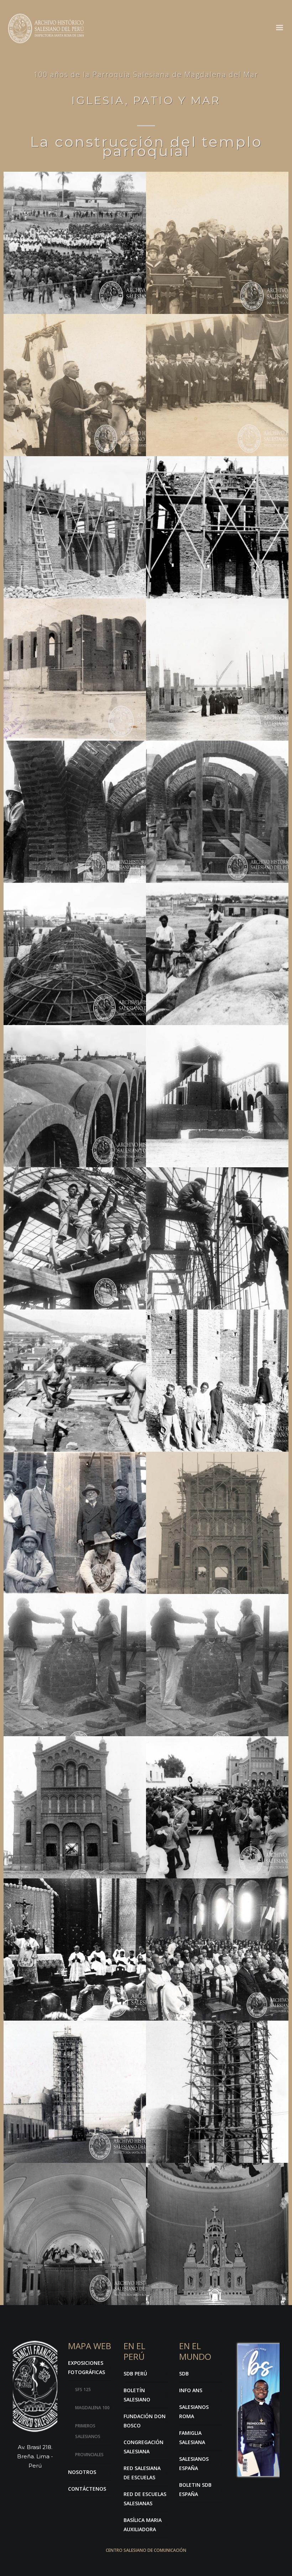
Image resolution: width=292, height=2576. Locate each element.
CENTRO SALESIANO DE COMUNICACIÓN (146, 2550)
